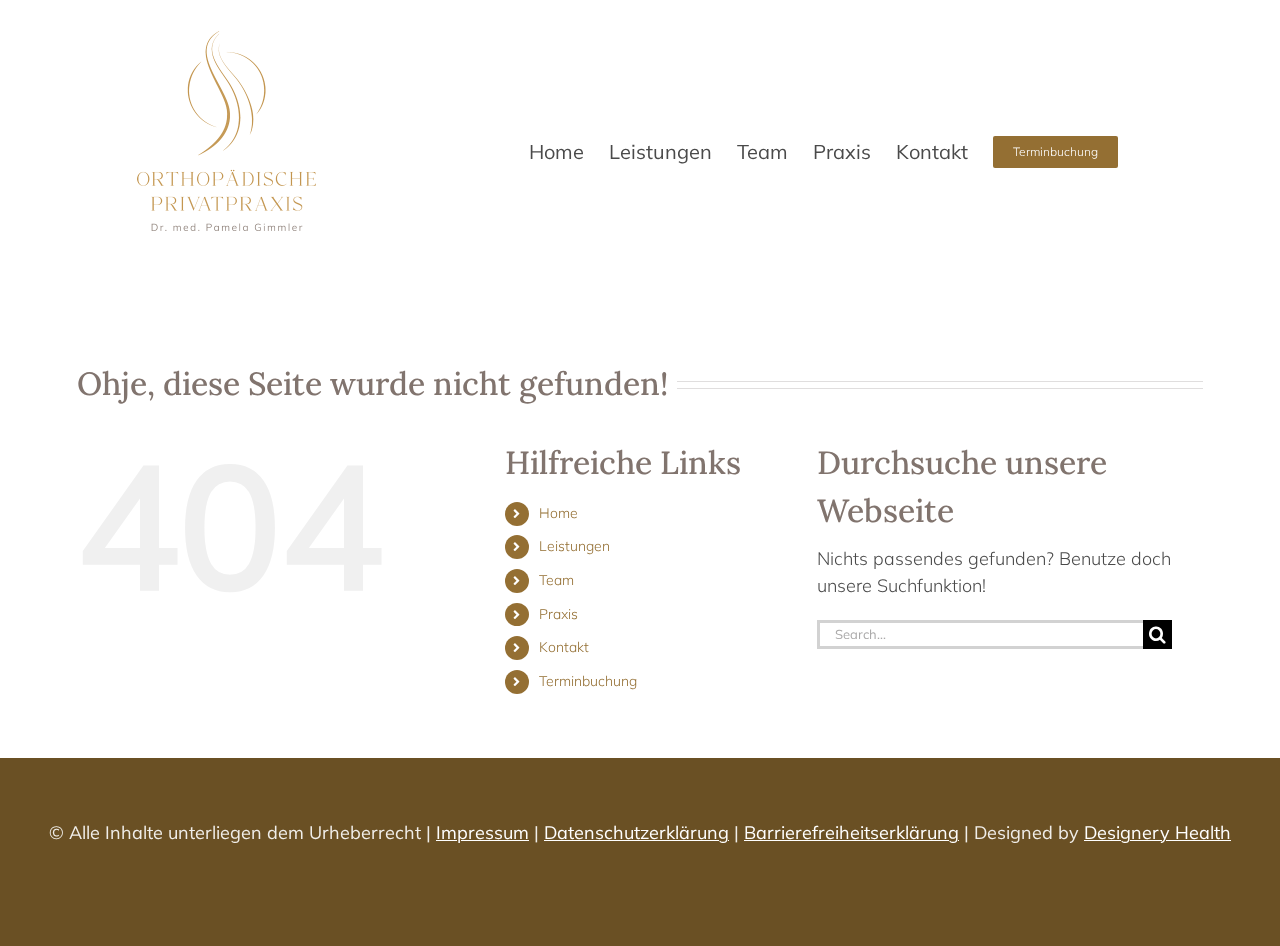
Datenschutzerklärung (636, 832)
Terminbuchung (588, 681)
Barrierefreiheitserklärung (851, 832)
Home (558, 513)
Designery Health (1157, 832)
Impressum (482, 832)
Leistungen (574, 546)
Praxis (558, 614)
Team (556, 580)
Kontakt (564, 647)
